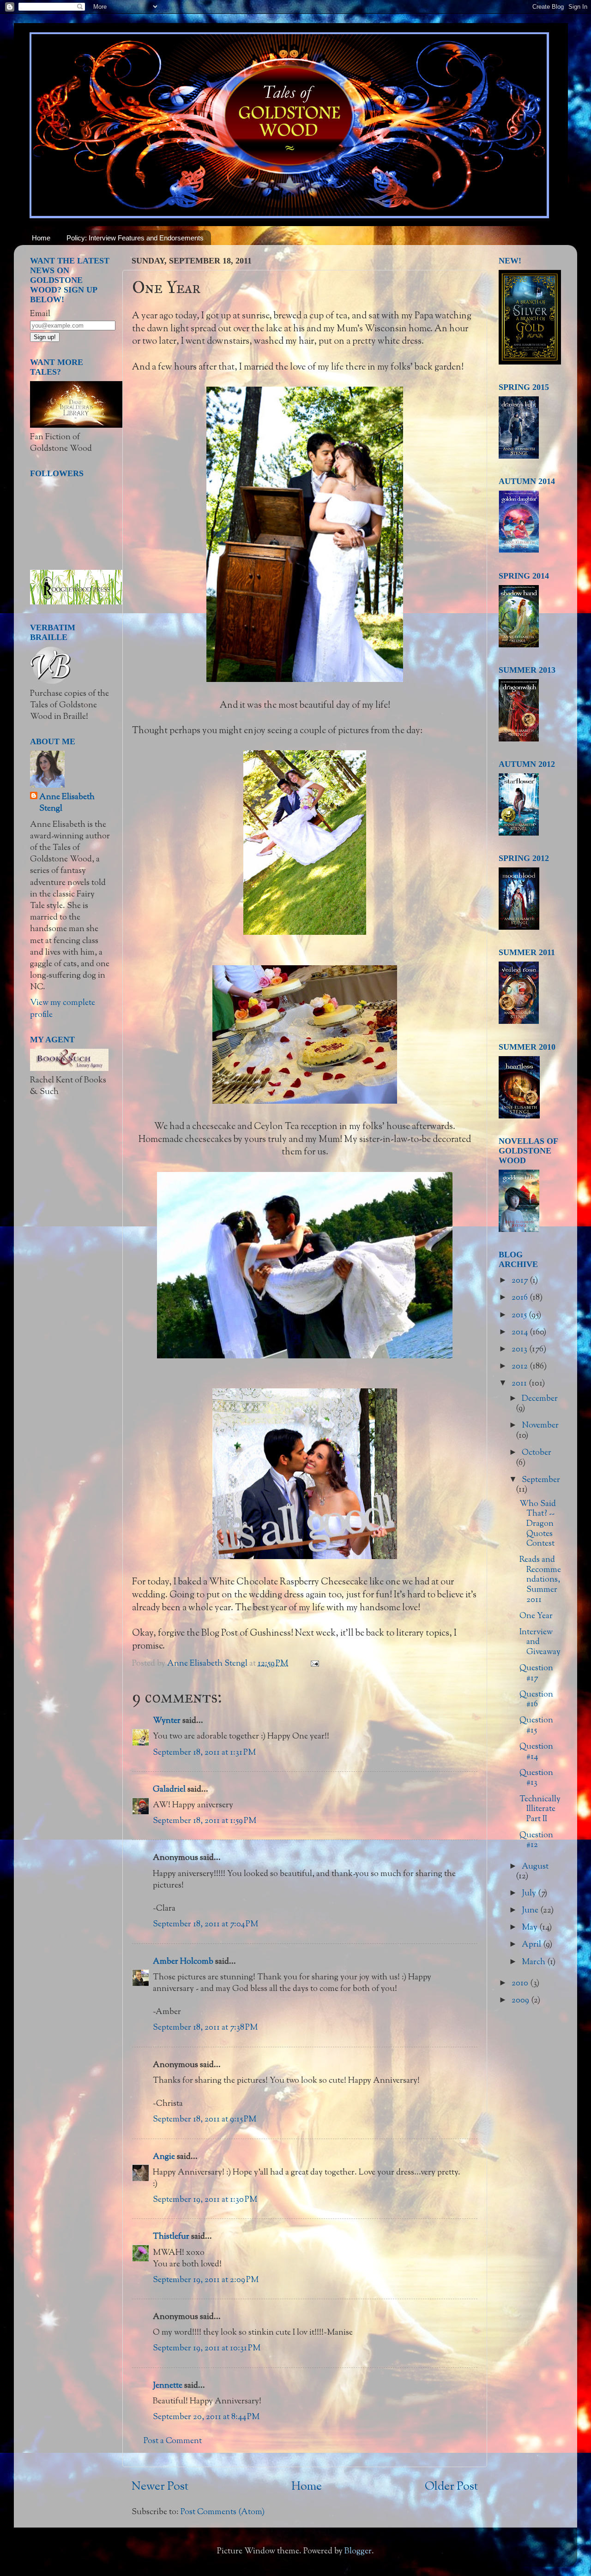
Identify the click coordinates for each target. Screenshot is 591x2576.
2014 (521, 1333)
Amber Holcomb (183, 1962)
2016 (521, 1298)
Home (41, 238)
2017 (521, 1281)
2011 (520, 1384)
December (540, 1399)
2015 (520, 1315)
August (535, 1867)
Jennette (168, 2386)
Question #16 (536, 1700)
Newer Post (160, 2487)
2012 (521, 1367)
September (541, 1480)
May (531, 1928)
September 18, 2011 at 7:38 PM (205, 2028)
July (530, 1894)
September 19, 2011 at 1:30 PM (205, 2200)
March (534, 1962)
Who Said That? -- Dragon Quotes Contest (538, 1524)
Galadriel (169, 1790)
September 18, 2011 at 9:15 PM (205, 2120)
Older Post (451, 2487)
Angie (164, 2157)
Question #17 (536, 1674)
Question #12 (536, 1841)
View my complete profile (63, 1009)
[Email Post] (314, 1664)
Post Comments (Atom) (223, 2512)
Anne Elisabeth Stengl (67, 803)
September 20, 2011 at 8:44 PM (206, 2417)
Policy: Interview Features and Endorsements (135, 238)
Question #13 (536, 1778)
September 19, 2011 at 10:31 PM (207, 2349)
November (540, 1426)
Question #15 (536, 1726)
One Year (536, 1616)
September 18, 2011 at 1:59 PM (205, 1821)
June (531, 1911)
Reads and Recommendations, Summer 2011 (540, 1580)
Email (40, 314)
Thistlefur (171, 2237)
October (537, 1453)
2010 (521, 1984)
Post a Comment (173, 2441)
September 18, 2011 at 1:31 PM (204, 1753)
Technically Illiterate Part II (540, 1809)
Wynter (167, 1721)
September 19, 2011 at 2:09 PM (206, 2280)
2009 (521, 2001)
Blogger (358, 2552)
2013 (520, 1350)
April (532, 1945)
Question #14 (536, 1752)
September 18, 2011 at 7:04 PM (205, 1925)
